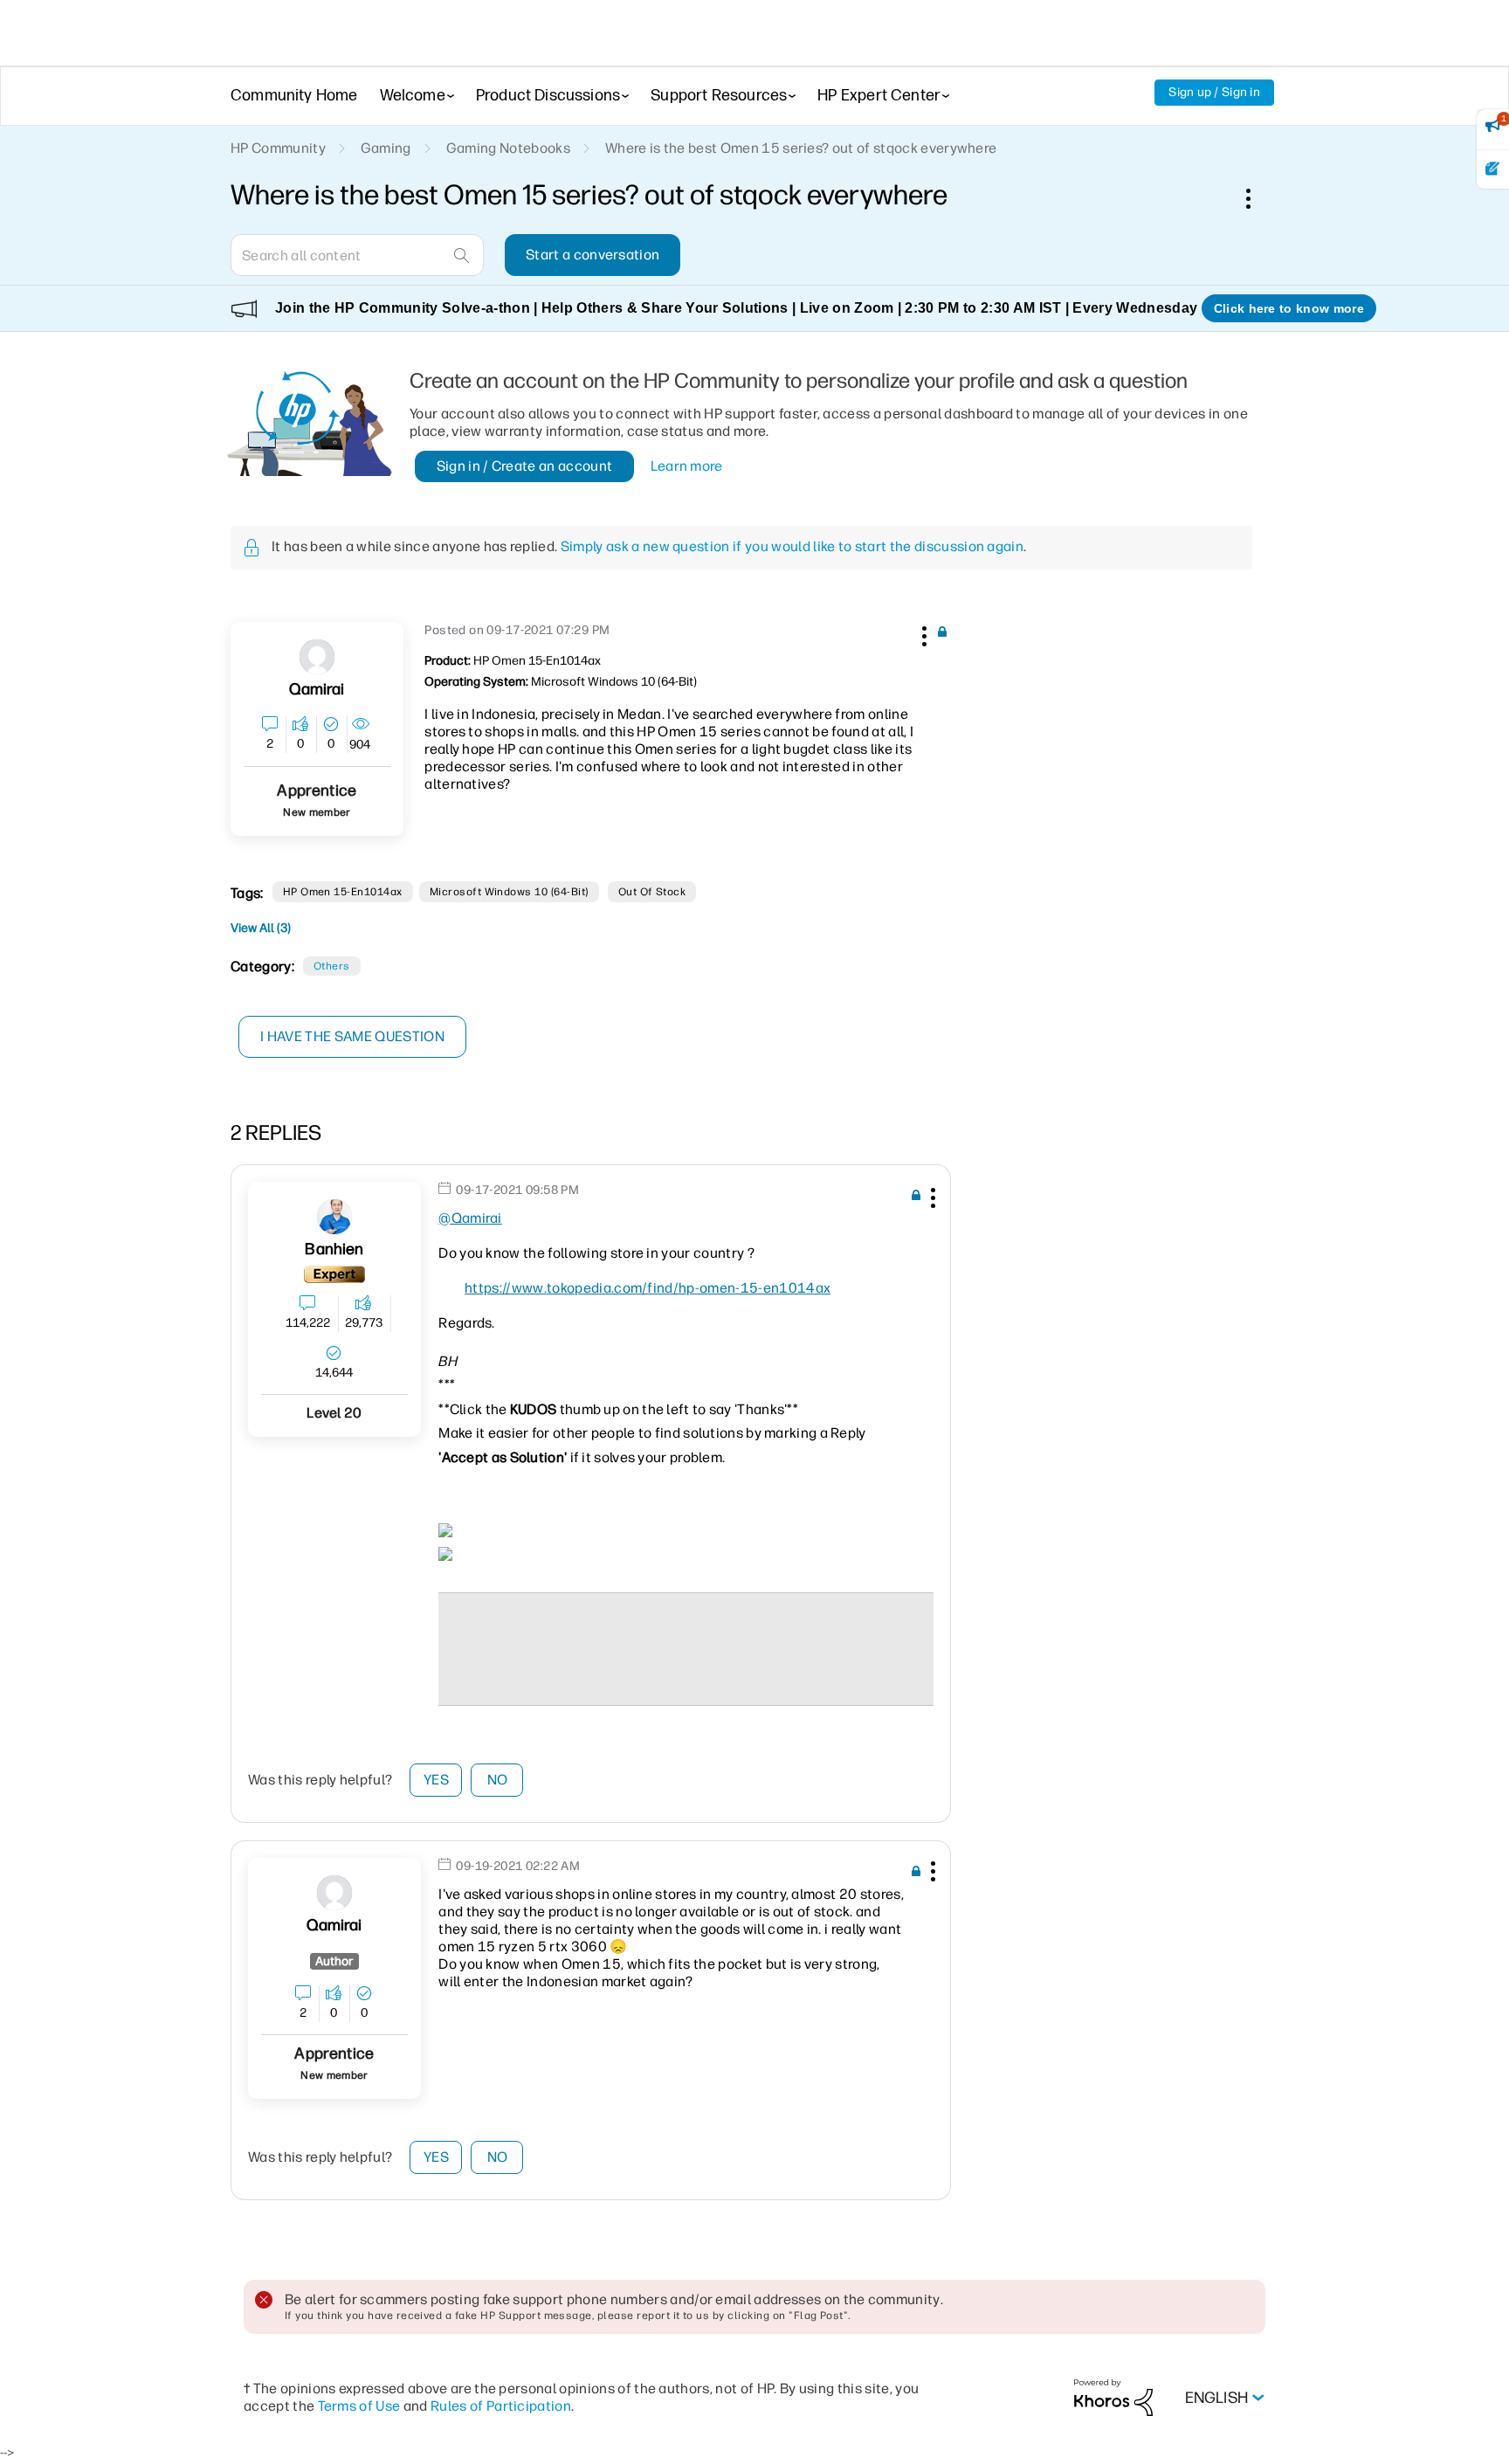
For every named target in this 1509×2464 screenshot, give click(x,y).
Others (332, 966)
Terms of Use (359, 2406)
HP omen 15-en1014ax (343, 892)
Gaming (386, 148)
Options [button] (1257, 198)
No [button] (498, 1780)
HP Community (278, 148)
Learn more (687, 466)
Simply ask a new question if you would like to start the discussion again (792, 546)
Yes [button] (436, 1780)
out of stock (652, 892)
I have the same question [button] (352, 1036)
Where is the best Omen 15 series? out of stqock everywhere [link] (801, 148)
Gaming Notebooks (508, 148)
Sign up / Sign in (1214, 92)
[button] (922, 633)
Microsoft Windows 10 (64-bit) (509, 892)
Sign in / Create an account (525, 466)
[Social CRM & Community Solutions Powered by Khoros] (1113, 2397)
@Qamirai (470, 1218)
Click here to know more (1289, 308)
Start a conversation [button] (593, 255)
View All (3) (261, 928)
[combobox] (357, 255)
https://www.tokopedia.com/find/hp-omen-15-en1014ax (648, 1288)
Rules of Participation (501, 2406)
